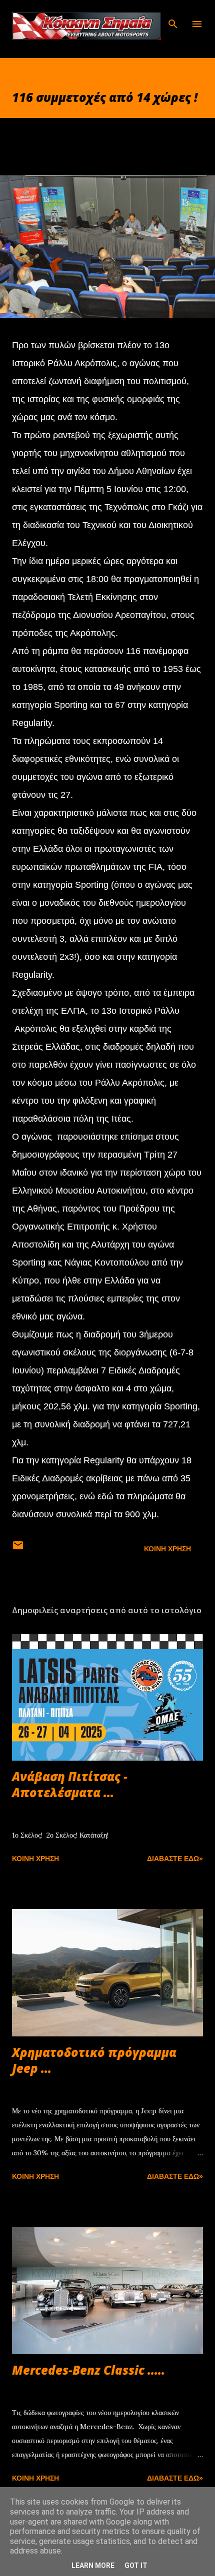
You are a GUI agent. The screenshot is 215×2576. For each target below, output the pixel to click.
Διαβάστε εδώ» (175, 1859)
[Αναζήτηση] (173, 18)
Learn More (93, 2566)
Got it (136, 2566)
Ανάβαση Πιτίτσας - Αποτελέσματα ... (70, 1784)
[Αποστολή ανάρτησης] (18, 1549)
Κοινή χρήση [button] (167, 1549)
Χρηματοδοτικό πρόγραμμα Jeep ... (94, 2060)
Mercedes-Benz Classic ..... (88, 2370)
